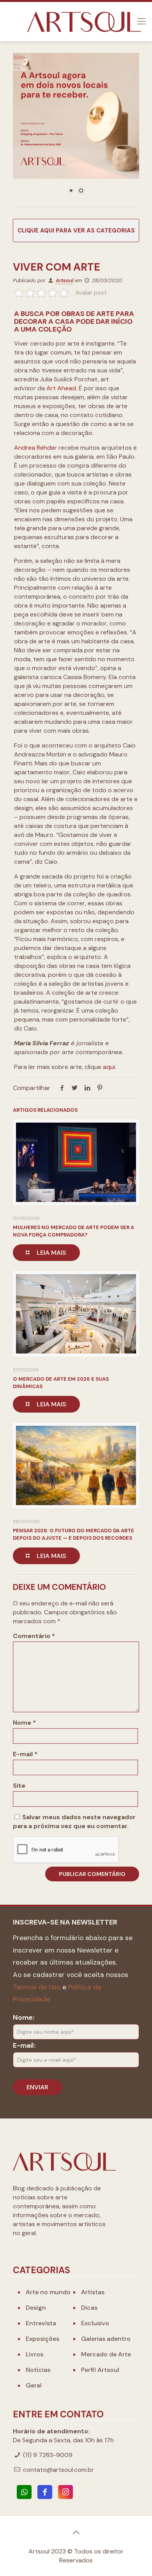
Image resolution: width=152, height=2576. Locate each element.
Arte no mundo (48, 2292)
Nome (24, 1723)
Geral (34, 2385)
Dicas (89, 2308)
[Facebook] (45, 2492)
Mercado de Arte (106, 2354)
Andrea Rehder (35, 448)
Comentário (34, 1636)
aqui (109, 1067)
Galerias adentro (106, 2339)
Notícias (38, 2370)
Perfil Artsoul (100, 2370)
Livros (34, 2354)
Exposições (42, 2339)
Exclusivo (95, 2323)
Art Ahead (61, 388)
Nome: (24, 2017)
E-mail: (24, 2045)
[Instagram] (65, 2492)
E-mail (25, 1754)
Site (19, 1786)
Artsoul (65, 280)
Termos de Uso (37, 1987)
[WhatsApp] (24, 2492)
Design (36, 2308)
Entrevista (41, 2323)
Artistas (93, 2292)
